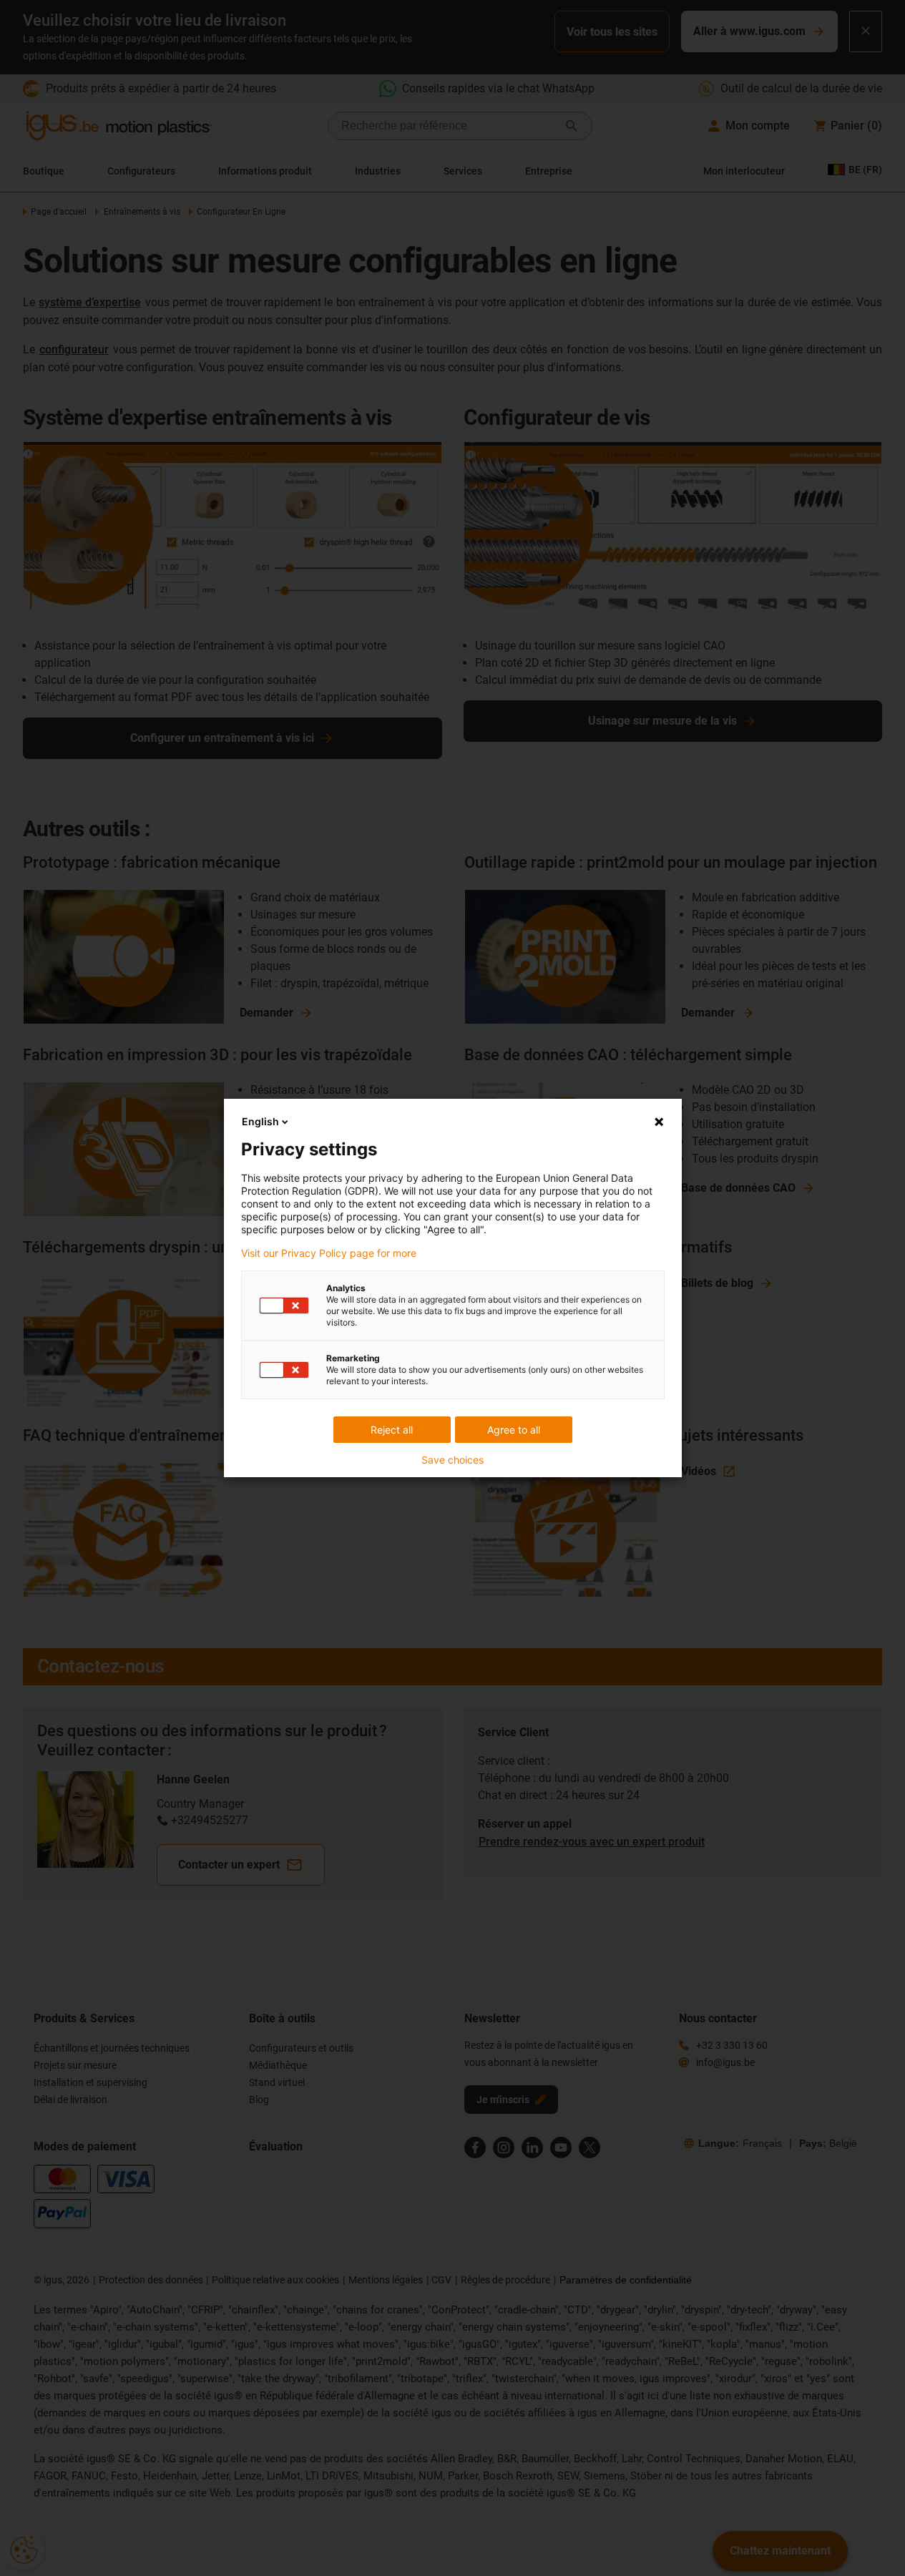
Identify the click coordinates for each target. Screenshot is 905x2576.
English (260, 1121)
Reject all (392, 1430)
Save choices (452, 1460)
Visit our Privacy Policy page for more (329, 1253)
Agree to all (514, 1430)
